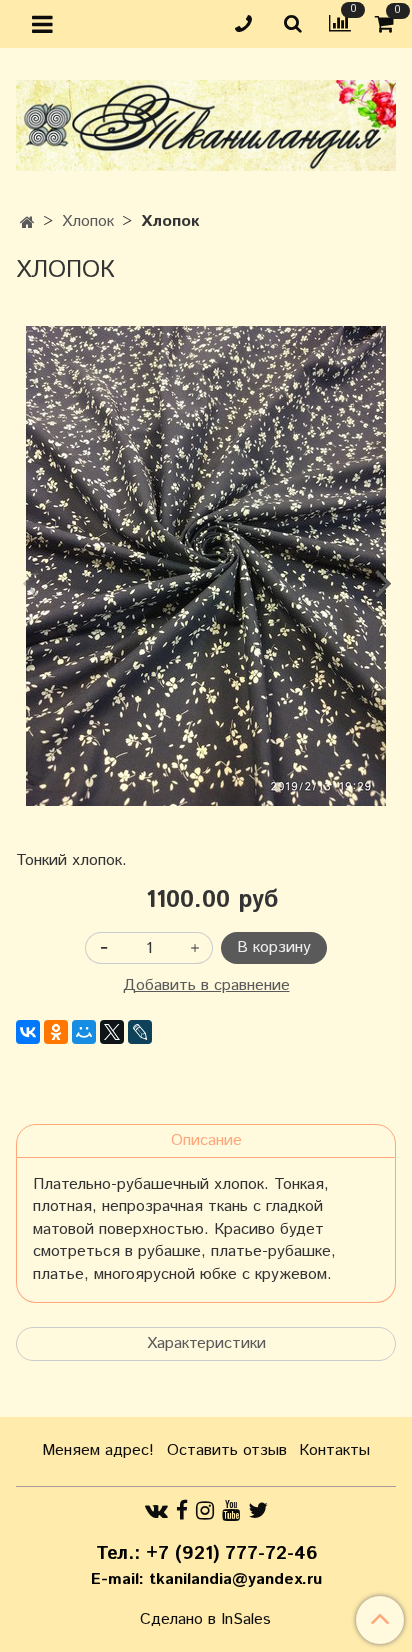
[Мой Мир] (84, 1032)
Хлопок (88, 221)
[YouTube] (231, 1510)
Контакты (334, 1450)
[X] (112, 1032)
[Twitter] (258, 1510)
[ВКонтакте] (28, 1032)
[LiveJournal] (140, 1032)
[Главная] (27, 223)
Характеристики (206, 1343)
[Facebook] (182, 1510)
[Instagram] (205, 1510)
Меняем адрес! (98, 1450)
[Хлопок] (206, 566)
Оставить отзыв (227, 1450)
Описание (206, 1140)
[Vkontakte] (156, 1510)
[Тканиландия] (206, 121)
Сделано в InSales (205, 1620)
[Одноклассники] (56, 1032)
